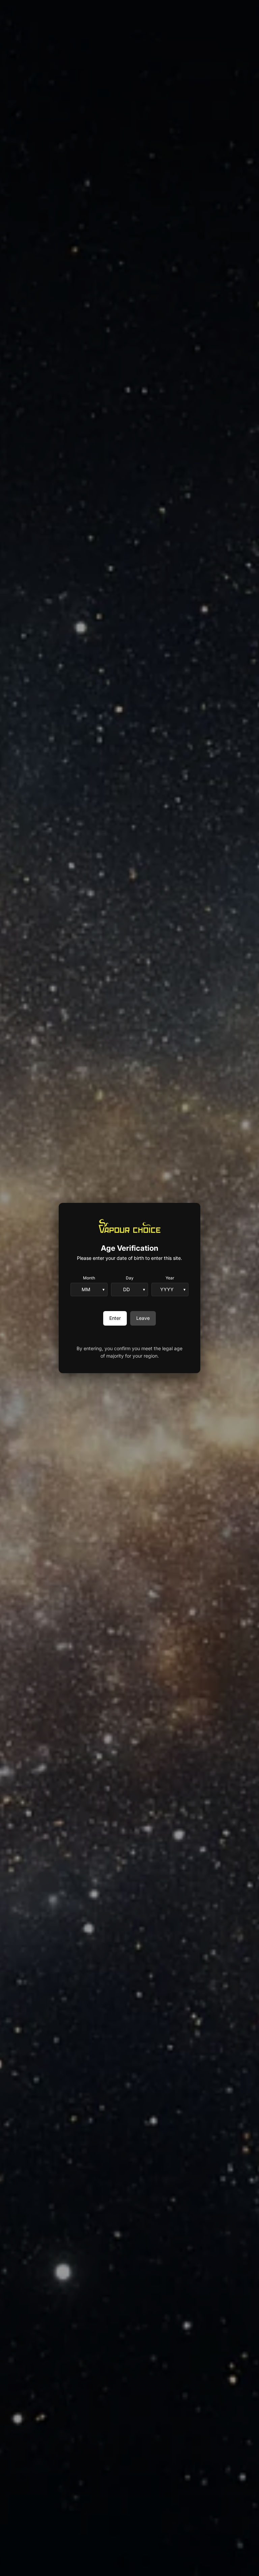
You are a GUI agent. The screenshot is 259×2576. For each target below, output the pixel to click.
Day (130, 1278)
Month (89, 1278)
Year (170, 1278)
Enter (115, 1318)
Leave (143, 1318)
